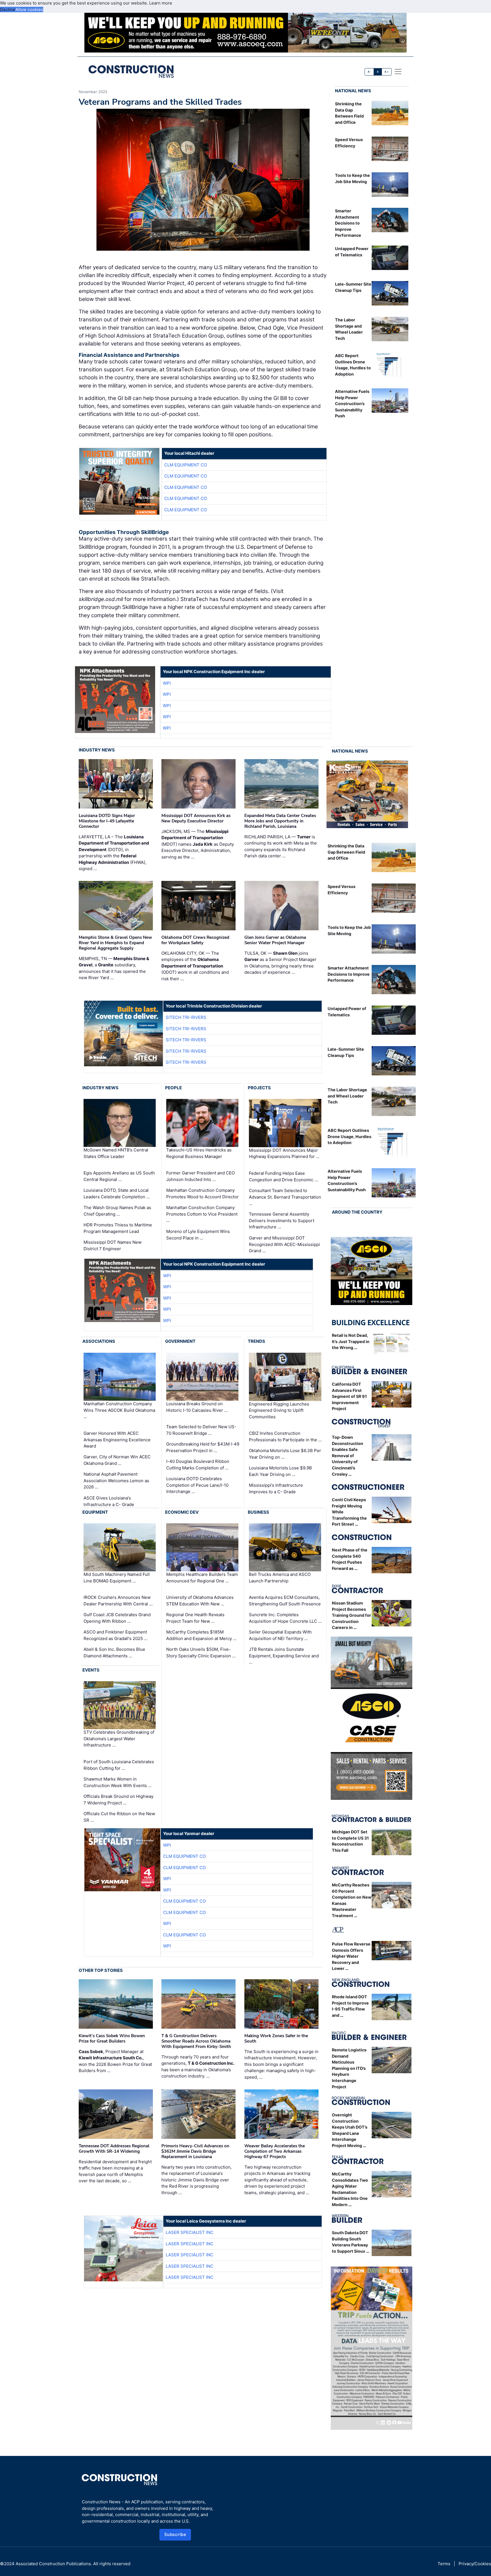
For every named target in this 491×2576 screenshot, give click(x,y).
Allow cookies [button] (29, 10)
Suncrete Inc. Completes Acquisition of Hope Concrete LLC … (285, 1618)
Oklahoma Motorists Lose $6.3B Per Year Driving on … (285, 1454)
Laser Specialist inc (190, 2232)
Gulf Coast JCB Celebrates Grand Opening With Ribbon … (117, 1618)
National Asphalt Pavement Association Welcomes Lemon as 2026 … (116, 1480)
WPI (167, 683)
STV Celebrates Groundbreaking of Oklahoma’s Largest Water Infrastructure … (119, 1739)
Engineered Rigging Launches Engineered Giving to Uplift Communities (279, 1410)
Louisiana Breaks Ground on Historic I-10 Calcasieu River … (197, 1407)
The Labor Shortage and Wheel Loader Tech (347, 1096)
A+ (386, 72)
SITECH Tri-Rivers (186, 1017)
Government (180, 1341)
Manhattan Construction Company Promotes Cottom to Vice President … (202, 1214)
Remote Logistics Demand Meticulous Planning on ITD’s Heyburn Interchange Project (349, 2068)
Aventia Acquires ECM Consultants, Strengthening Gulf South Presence (285, 1601)
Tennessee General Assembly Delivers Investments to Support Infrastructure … (282, 1220)
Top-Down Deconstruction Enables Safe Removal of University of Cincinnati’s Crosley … (348, 1456)
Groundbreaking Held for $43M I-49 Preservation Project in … (203, 1447)
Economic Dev (182, 1512)
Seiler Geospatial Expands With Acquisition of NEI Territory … (280, 1635)
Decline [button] (8, 10)
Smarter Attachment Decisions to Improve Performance (348, 223)
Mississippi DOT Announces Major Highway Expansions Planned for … (284, 1153)
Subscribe (175, 2534)
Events (91, 1670)
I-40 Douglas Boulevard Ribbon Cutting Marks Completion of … (198, 1465)
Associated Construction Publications (53, 2564)
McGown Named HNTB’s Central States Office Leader (116, 1153)
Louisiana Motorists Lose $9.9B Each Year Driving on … (280, 1471)
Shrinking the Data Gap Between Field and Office (346, 852)
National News (353, 91)
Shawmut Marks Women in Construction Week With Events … (117, 1782)
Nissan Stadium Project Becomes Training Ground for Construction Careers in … (351, 1615)
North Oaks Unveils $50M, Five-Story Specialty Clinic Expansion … (201, 1653)
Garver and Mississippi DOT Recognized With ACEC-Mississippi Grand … (284, 1244)
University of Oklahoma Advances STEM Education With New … (200, 1601)
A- (369, 72)
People (173, 1088)
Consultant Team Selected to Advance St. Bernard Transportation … (285, 1197)
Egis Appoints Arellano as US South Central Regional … (119, 1176)
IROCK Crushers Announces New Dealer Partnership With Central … (118, 1601)
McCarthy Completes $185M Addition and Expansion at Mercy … (201, 1635)
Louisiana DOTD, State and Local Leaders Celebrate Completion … (117, 1193)
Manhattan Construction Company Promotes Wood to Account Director (202, 1193)
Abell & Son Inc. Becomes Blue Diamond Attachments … (114, 1653)
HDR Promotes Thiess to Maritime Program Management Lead (118, 1228)
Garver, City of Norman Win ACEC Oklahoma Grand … (117, 1460)
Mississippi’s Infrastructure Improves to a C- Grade (276, 1488)
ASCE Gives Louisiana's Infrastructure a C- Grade (109, 1501)
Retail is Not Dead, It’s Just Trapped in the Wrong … (351, 1341)
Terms (444, 2564)
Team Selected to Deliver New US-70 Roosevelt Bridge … (201, 1430)
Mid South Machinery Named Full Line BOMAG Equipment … (117, 1578)
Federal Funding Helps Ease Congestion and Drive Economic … (283, 1176)
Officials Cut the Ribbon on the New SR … (119, 1817)
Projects (259, 1088)
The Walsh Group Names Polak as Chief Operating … (117, 1211)
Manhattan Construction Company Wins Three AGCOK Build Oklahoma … (119, 1410)
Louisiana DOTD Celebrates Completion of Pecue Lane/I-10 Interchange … (197, 1485)
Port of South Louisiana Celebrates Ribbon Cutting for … (119, 1765)
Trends (256, 1341)
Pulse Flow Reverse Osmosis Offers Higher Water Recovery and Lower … (351, 1956)
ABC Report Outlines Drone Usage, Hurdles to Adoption (349, 1136)
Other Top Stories (101, 1970)
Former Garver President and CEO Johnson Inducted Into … (200, 1176)
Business (258, 1512)
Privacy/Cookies (475, 2564)
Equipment (95, 1512)
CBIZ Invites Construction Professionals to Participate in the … (285, 1436)
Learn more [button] (161, 3)
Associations (99, 1341)
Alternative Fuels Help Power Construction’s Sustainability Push (352, 404)
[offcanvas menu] (398, 72)
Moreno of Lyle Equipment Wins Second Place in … (198, 1235)
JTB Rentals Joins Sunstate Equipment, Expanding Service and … (284, 1656)
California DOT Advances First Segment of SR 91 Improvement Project (349, 1396)
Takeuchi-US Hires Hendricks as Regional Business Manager (199, 1153)
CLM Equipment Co (186, 465)
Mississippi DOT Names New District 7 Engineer (113, 1245)
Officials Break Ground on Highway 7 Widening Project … (118, 1800)
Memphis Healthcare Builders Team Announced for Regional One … (202, 1578)
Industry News (97, 750)
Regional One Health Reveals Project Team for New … (195, 1618)
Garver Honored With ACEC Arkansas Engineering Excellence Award (117, 1440)
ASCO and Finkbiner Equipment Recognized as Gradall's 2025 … (116, 1635)
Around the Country (357, 1212)
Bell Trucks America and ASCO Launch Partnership (280, 1578)
